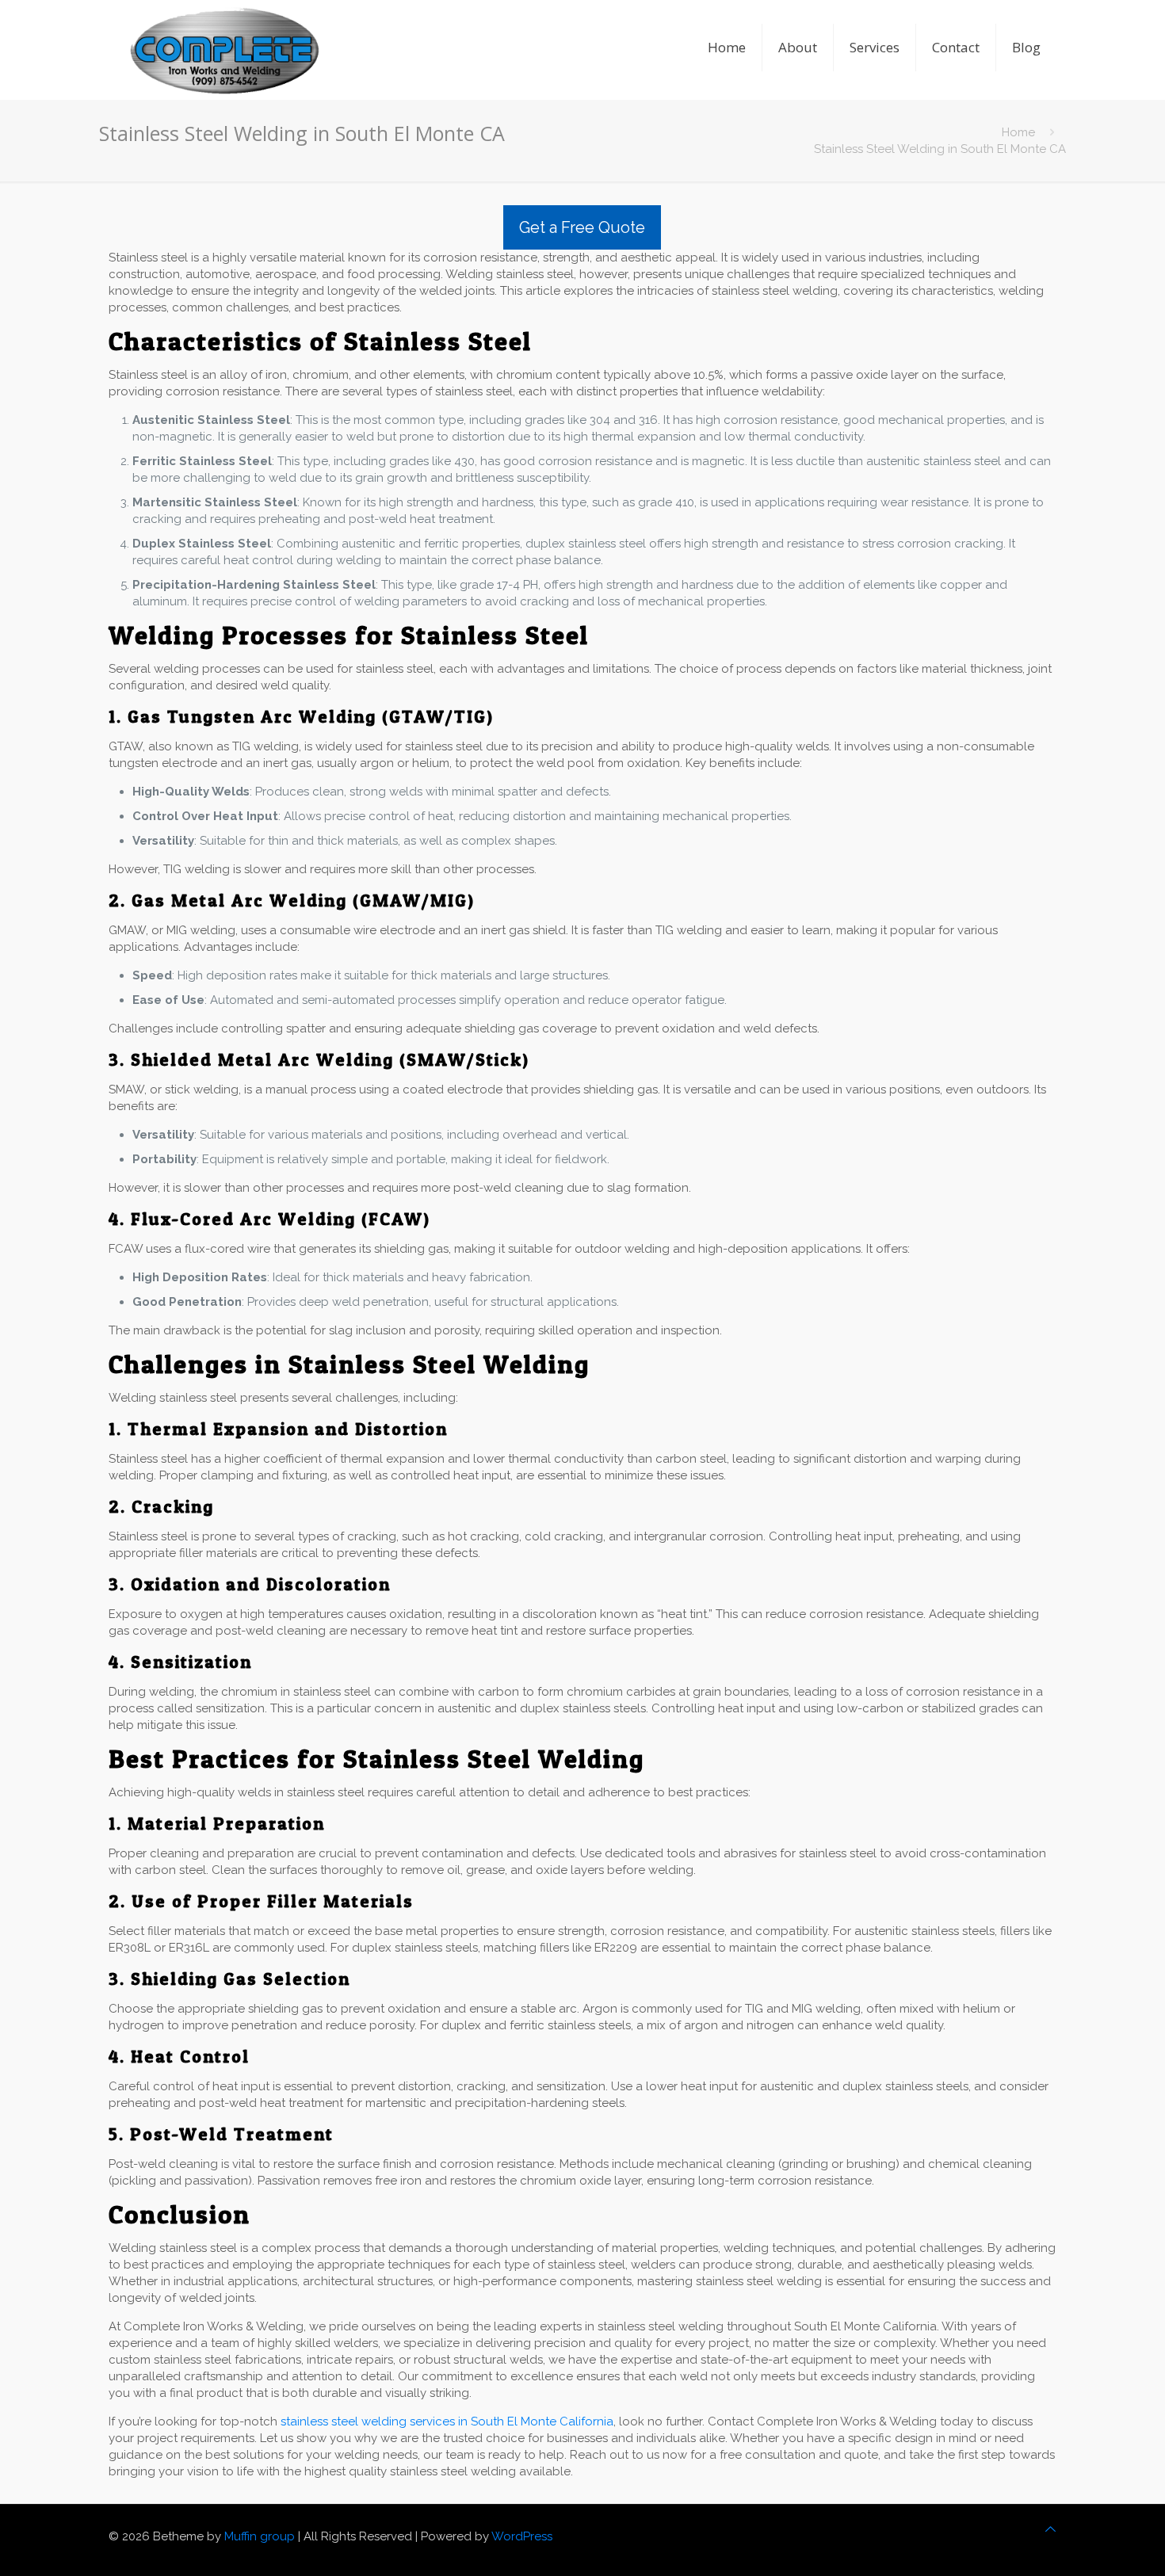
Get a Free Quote (582, 227)
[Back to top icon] (1050, 2530)
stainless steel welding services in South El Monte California (447, 2421)
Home (1018, 132)
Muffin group (260, 2536)
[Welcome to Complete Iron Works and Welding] (224, 28)
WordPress (522, 2536)
